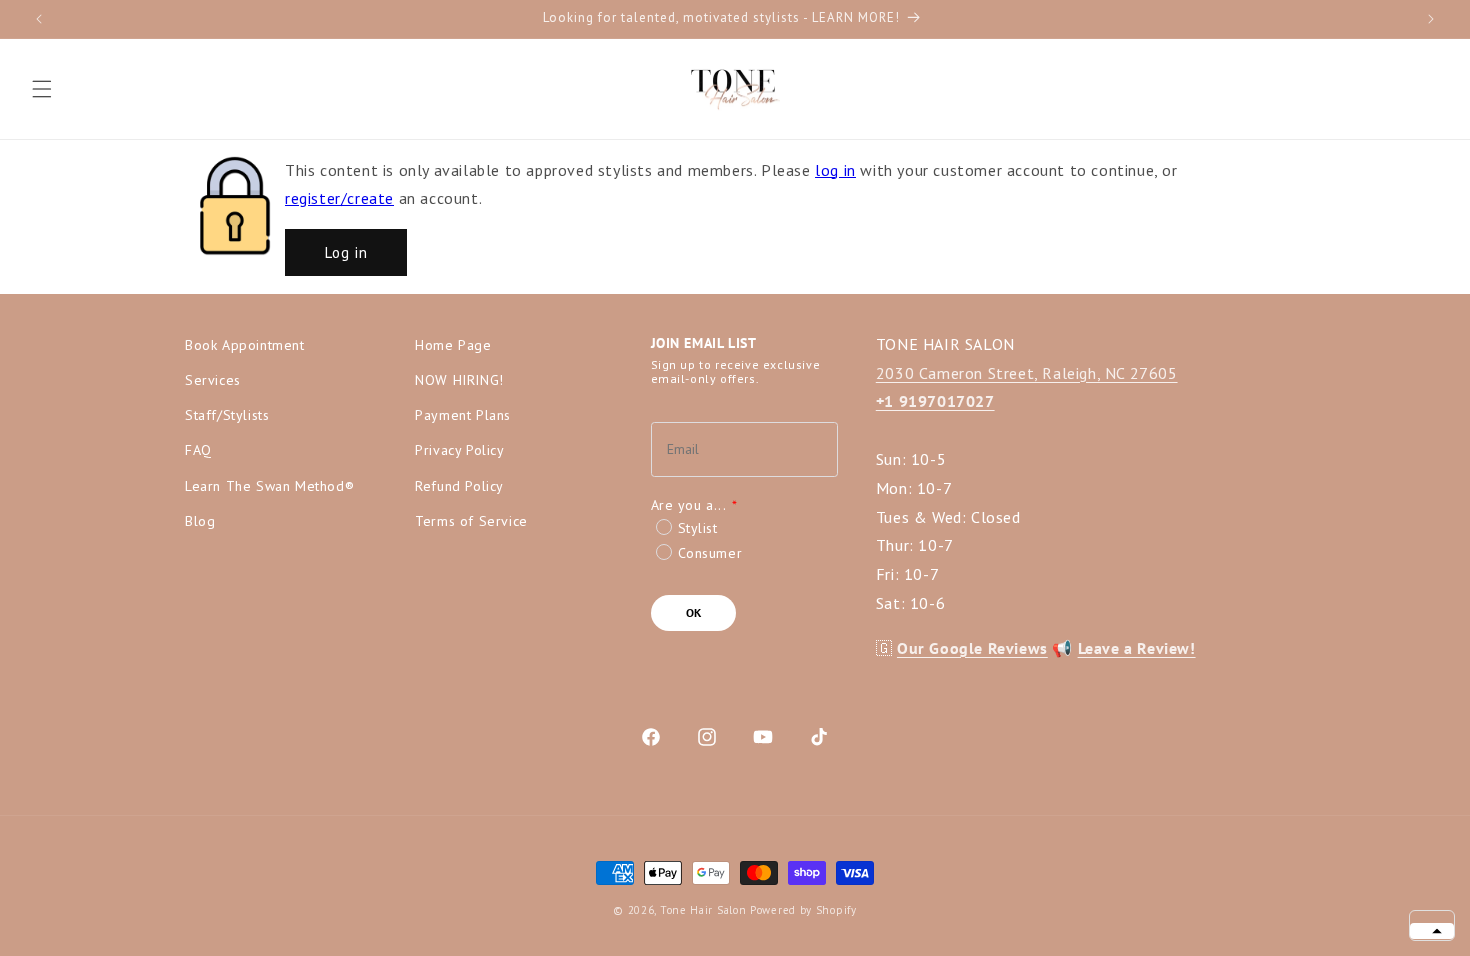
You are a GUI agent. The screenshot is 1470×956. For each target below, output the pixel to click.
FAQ (198, 450)
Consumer (710, 553)
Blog (200, 521)
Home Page (453, 345)
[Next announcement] (1431, 19)
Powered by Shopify (803, 910)
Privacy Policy (459, 450)
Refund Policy (459, 486)
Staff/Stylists (227, 415)
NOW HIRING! (459, 380)
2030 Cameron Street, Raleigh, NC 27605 (1027, 373)
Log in (346, 252)
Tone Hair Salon (703, 910)
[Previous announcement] (39, 19)
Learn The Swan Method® (269, 486)
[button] (42, 89)
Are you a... (694, 505)
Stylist (698, 528)
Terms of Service (471, 521)
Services (213, 380)
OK (693, 612)
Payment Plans (463, 415)
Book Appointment (245, 345)
